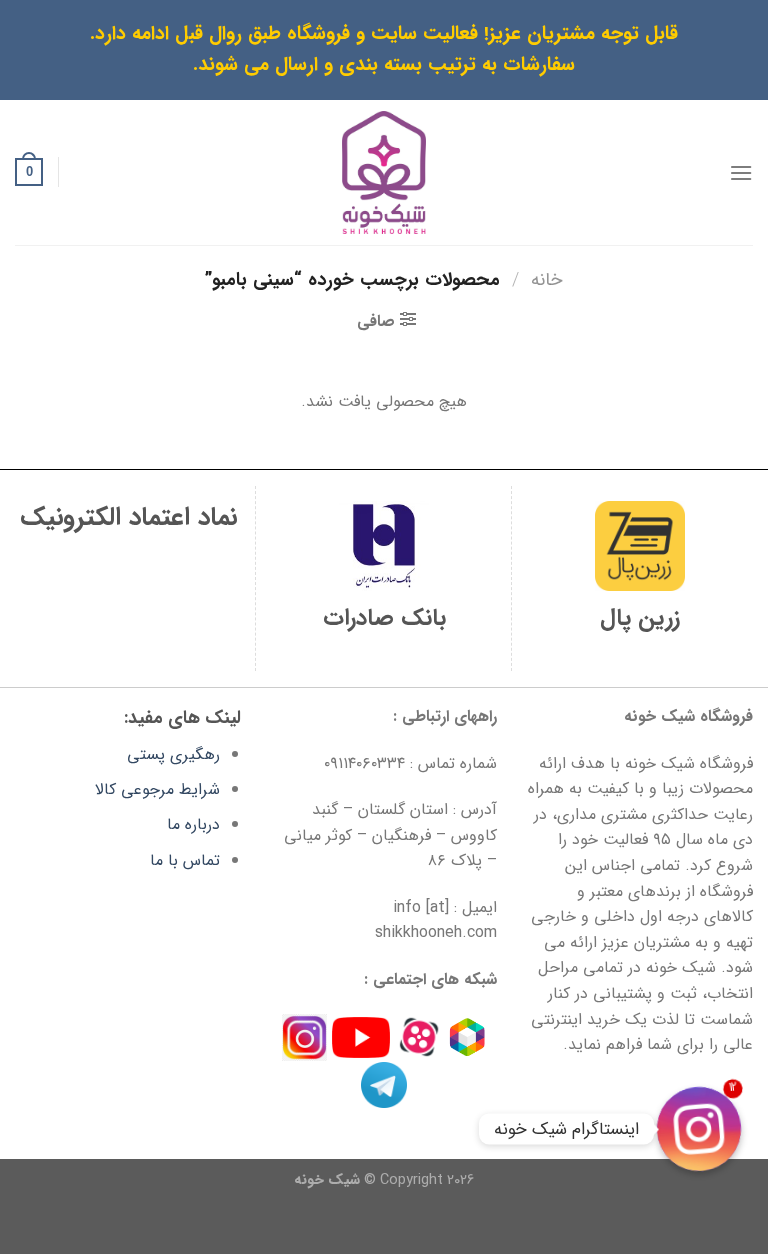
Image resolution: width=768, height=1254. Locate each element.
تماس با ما (185, 860)
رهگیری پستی (173, 754)
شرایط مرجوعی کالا (157, 789)
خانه (547, 280)
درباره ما (193, 824)
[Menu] (741, 172)
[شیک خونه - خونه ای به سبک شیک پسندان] (384, 172)
